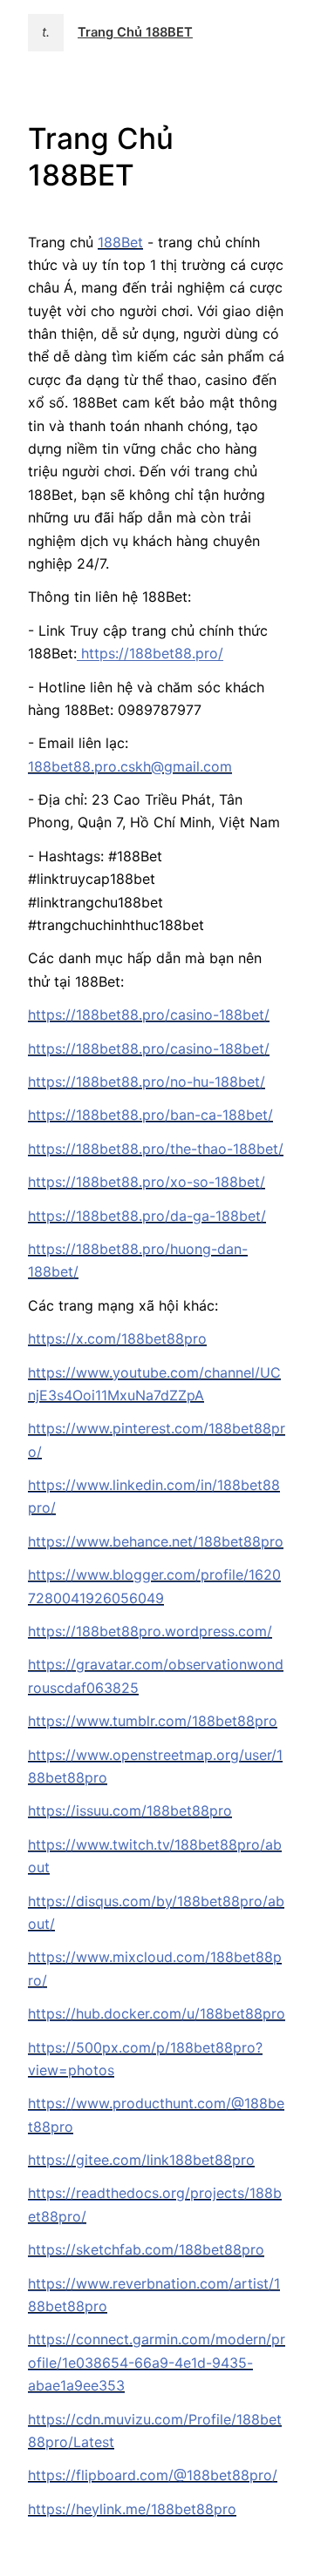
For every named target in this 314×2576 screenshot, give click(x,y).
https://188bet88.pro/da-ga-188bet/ (147, 1216)
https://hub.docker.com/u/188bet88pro (157, 2013)
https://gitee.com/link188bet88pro (141, 2160)
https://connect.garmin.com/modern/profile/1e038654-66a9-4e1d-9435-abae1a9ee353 (157, 2362)
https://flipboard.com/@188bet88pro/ (153, 2475)
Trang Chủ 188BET (135, 32)
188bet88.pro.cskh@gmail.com (130, 766)
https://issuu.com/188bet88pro (130, 1811)
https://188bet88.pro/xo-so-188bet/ (147, 1182)
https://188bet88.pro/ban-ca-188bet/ (150, 1115)
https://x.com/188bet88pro (117, 1339)
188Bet (120, 242)
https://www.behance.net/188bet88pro (156, 1541)
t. (46, 32)
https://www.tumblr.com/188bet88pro (153, 1721)
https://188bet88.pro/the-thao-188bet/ (156, 1149)
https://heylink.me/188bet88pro (132, 2509)
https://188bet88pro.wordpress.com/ (150, 1631)
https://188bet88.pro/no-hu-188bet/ (147, 1082)
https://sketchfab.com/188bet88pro (146, 2249)
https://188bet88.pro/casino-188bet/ (149, 1015)
